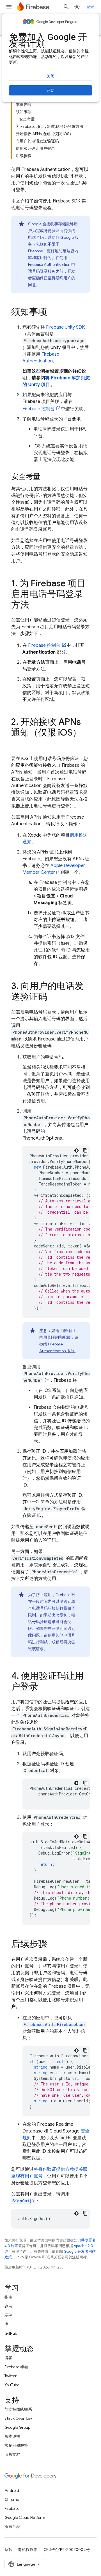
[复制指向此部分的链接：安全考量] (46, 477)
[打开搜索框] (66, 7)
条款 (8, 2550)
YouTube (12, 2385)
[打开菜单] (9, 7)
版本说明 (12, 2436)
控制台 (39, 409)
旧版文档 (12, 2454)
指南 (8, 2297)
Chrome (12, 2499)
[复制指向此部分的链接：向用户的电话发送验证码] (53, 997)
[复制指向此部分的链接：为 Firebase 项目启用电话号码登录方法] (35, 605)
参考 (8, 2306)
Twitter (11, 2376)
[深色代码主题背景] (76, 1151)
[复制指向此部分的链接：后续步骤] (53, 1945)
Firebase (12, 2508)
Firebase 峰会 (16, 2367)
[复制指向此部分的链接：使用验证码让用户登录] (44, 1687)
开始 (50, 90)
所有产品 (12, 2526)
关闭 (50, 76)
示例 (8, 2315)
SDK (65, 327)
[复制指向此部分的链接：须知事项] (53, 313)
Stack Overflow (18, 2418)
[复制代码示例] (85, 1151)
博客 (8, 2358)
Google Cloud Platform (25, 2517)
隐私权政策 (27, 2550)
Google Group (17, 2427)
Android (12, 2490)
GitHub (11, 2333)
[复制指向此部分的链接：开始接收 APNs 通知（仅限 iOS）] (17, 744)
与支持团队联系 (18, 2409)
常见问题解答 (16, 2445)
